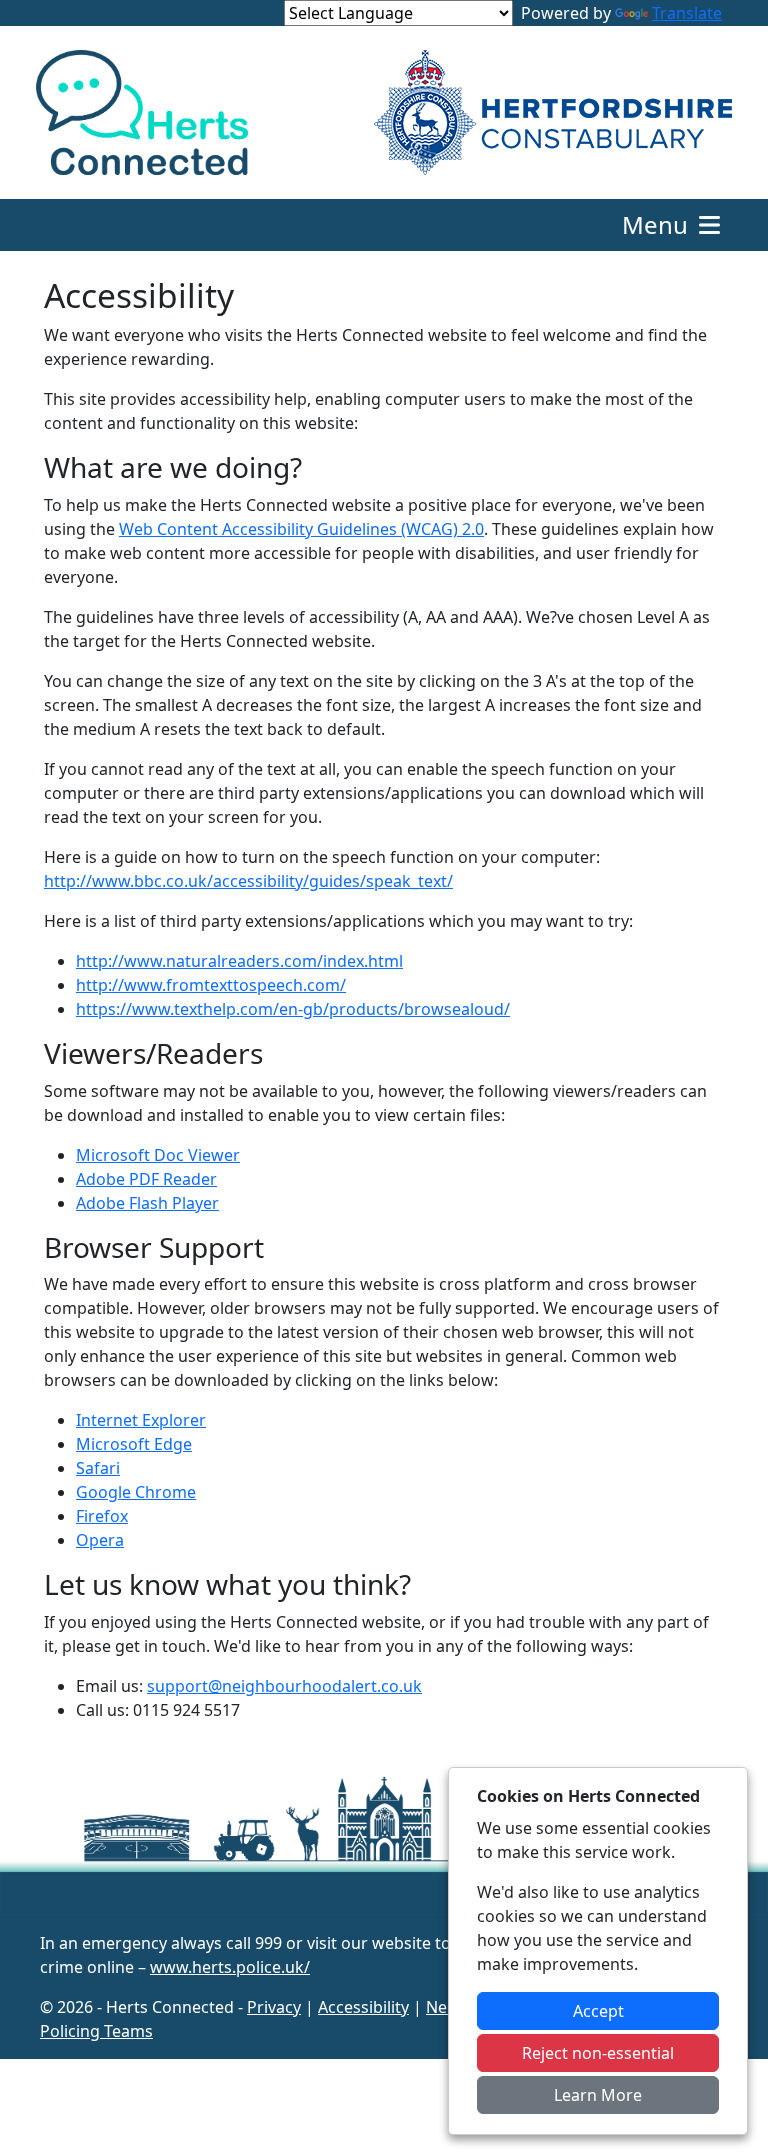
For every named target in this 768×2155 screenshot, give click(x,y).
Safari (98, 1468)
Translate (687, 13)
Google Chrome (136, 1492)
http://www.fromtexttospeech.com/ (211, 985)
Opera (100, 1540)
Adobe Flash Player (147, 1203)
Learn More (598, 2095)
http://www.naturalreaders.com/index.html (239, 961)
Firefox (102, 1516)
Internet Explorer (141, 1420)
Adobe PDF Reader (146, 1179)
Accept (598, 2011)
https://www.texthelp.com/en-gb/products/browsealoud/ (293, 1009)
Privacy (274, 2007)
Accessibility (363, 2007)
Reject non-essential (598, 2053)
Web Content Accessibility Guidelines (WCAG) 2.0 (301, 529)
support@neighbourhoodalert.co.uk (284, 1686)
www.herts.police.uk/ (230, 1967)
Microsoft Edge (134, 1444)
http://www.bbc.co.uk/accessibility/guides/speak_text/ (248, 881)
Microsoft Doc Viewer (158, 1155)
